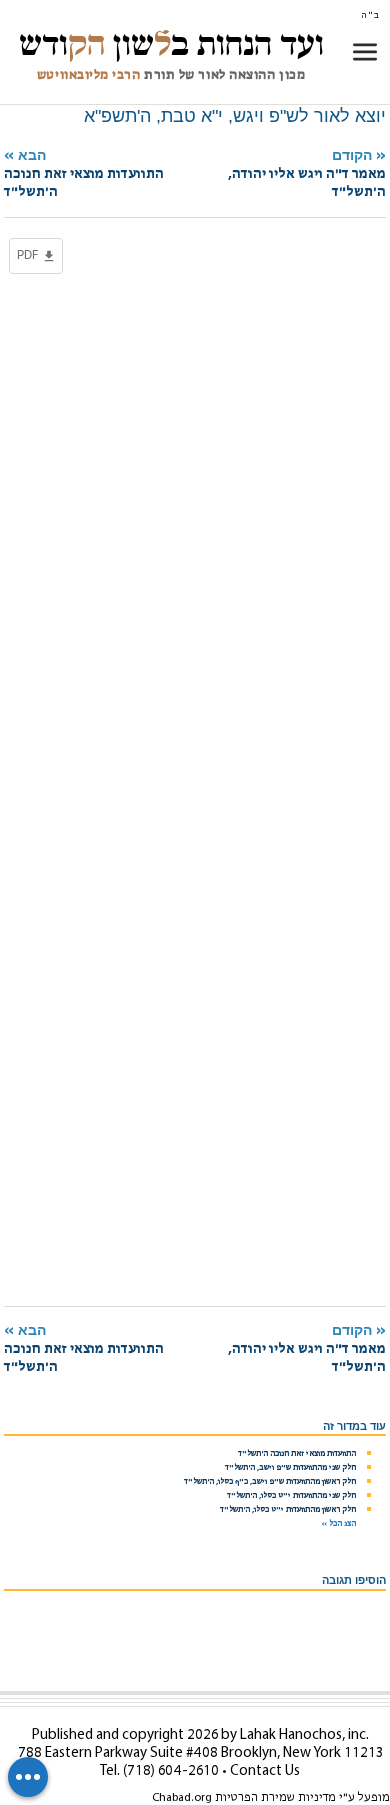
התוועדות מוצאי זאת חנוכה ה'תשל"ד (297, 1454)
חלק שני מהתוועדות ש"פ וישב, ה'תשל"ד (290, 1468)
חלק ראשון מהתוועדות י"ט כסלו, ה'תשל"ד (288, 1510)
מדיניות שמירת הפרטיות (275, 1798)
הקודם (307, 173)
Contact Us (265, 1771)
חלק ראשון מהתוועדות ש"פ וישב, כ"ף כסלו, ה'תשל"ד (270, 1482)
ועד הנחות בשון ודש (171, 44)
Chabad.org (182, 1798)
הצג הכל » (338, 1524)
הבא (84, 173)
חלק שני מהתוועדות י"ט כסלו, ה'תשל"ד (291, 1496)
